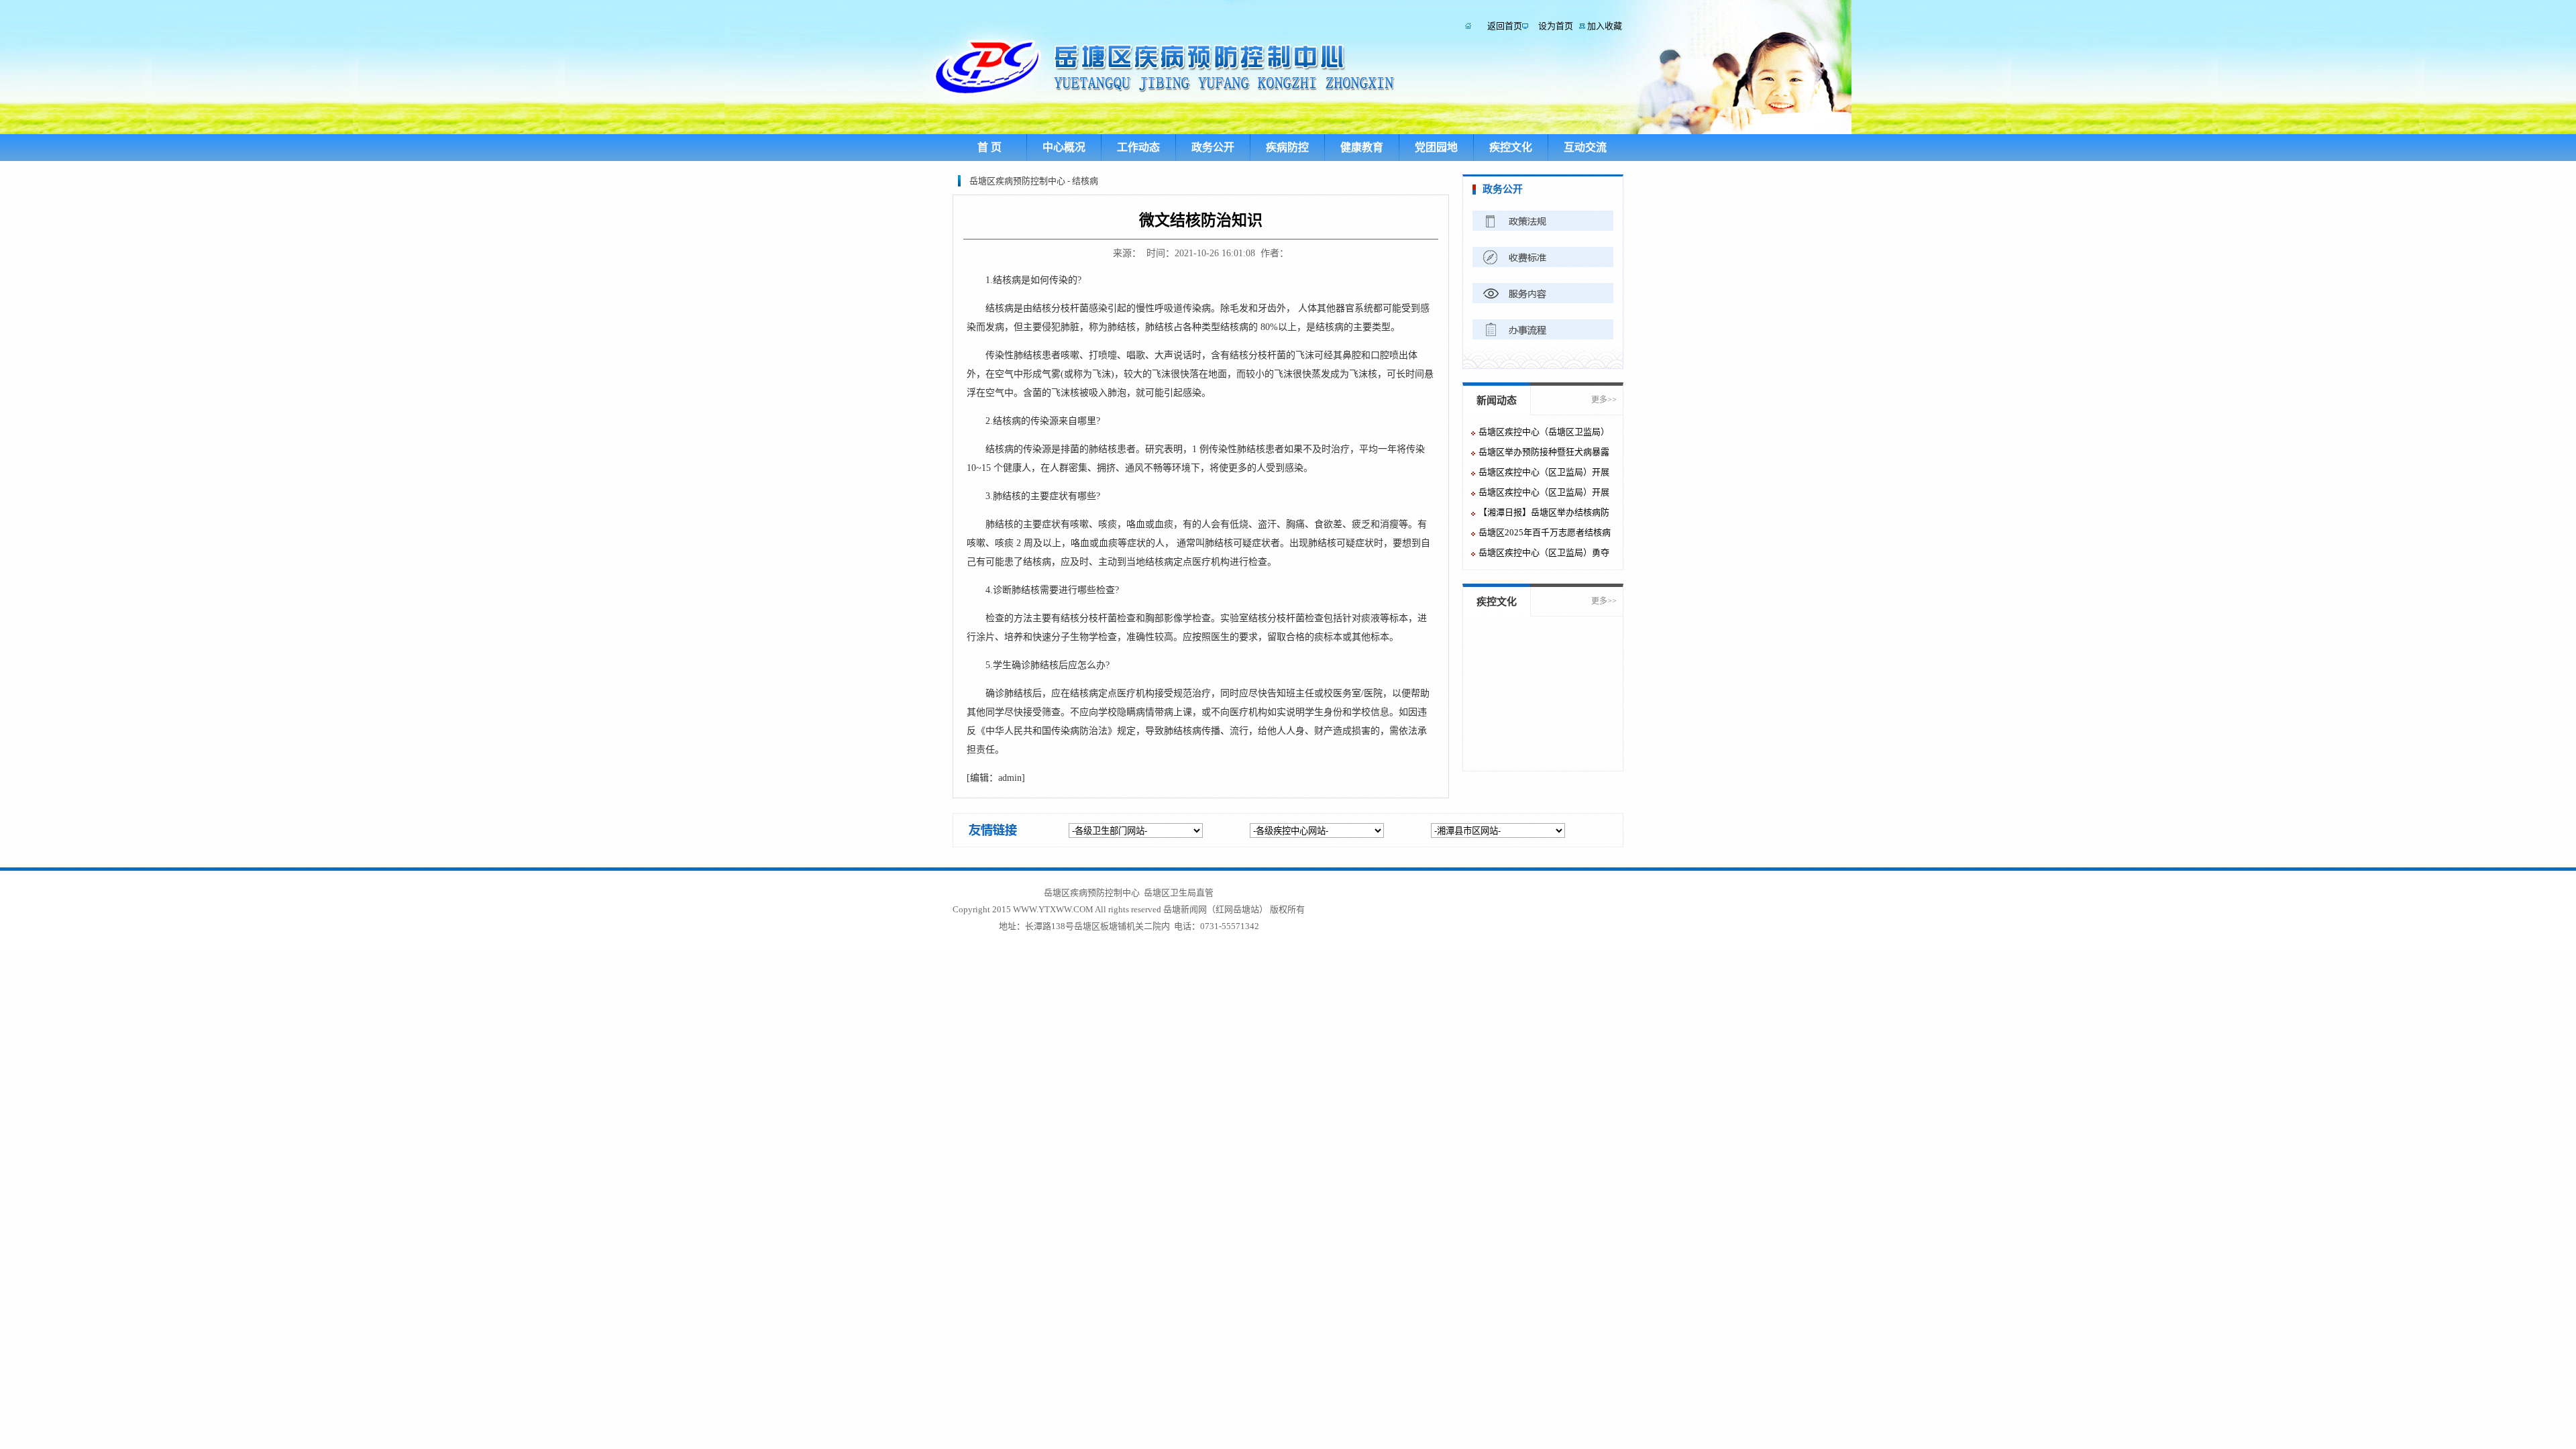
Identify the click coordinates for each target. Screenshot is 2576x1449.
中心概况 (1064, 147)
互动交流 (1585, 147)
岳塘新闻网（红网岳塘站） (1216, 909)
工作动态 (1138, 147)
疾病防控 (1287, 147)
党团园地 (1436, 147)
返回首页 (1505, 26)
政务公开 (1213, 147)
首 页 (989, 147)
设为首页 (1556, 26)
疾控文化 (1511, 147)
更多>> (1604, 400)
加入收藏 (1605, 26)
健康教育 (1362, 147)
